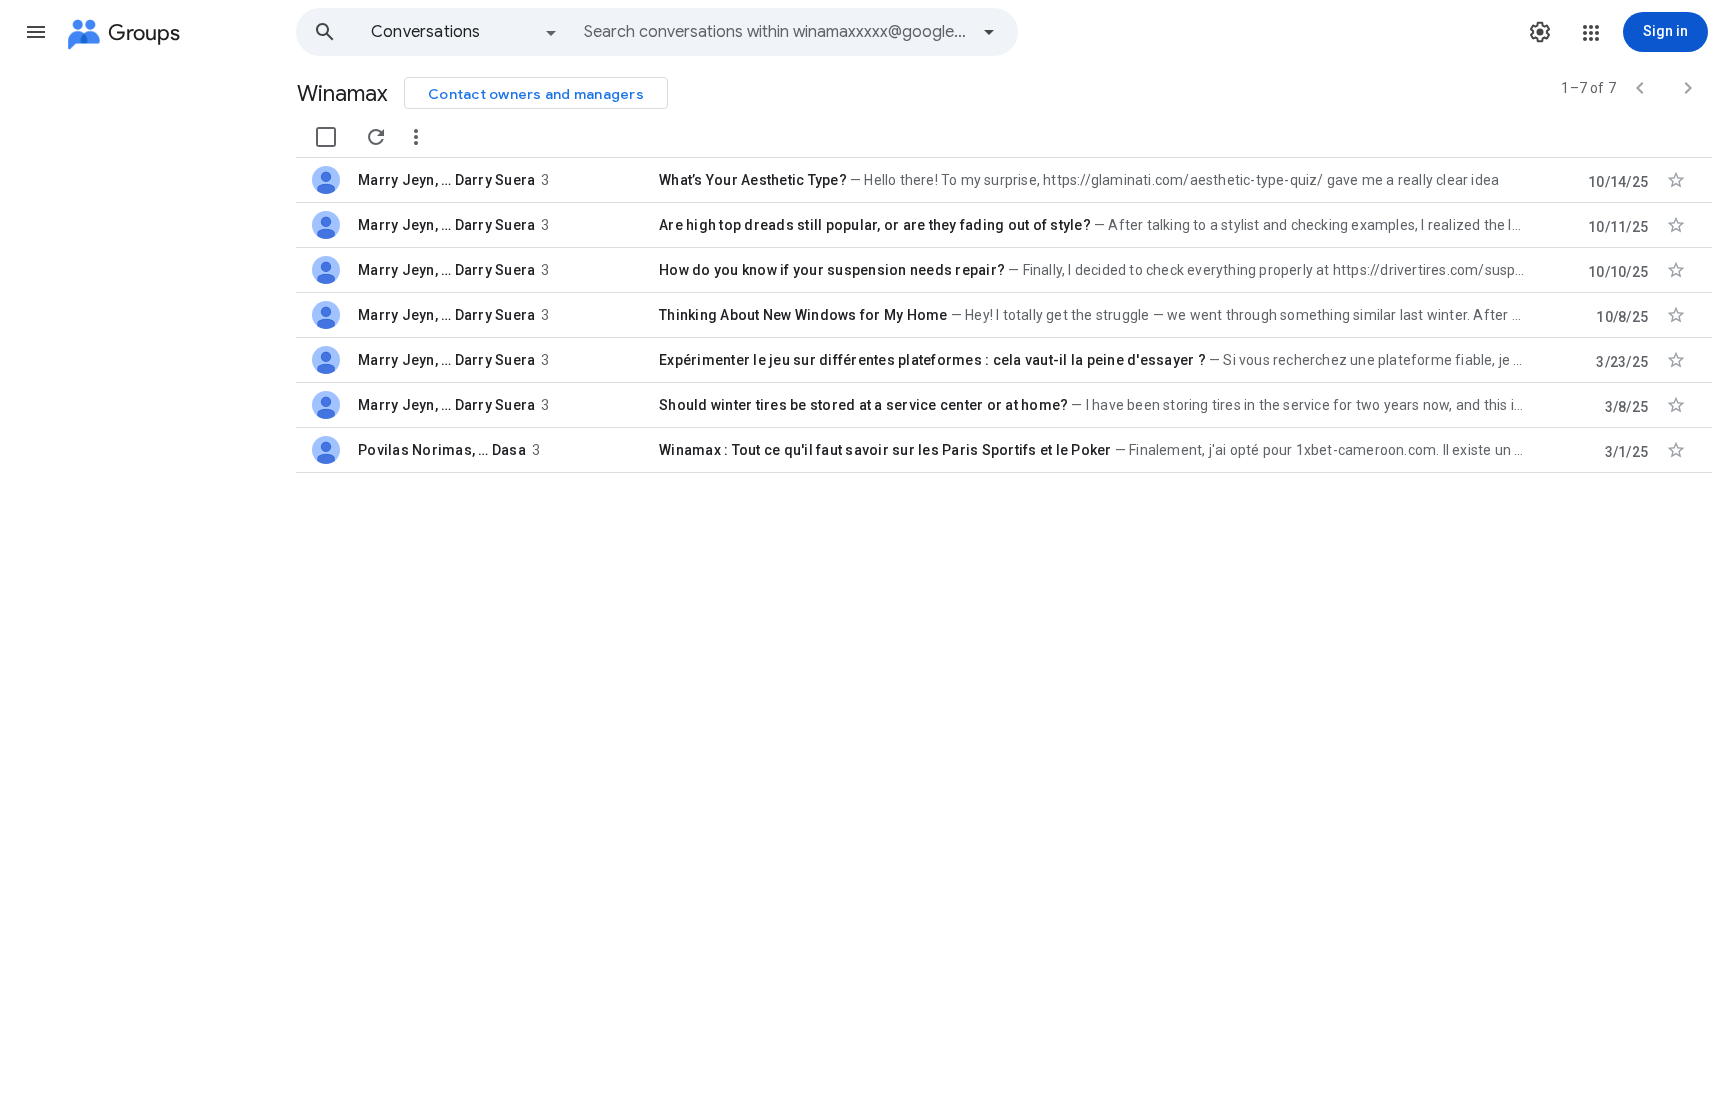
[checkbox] (326, 137)
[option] (465, 32)
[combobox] (776, 32)
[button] (36, 32)
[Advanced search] (989, 32)
